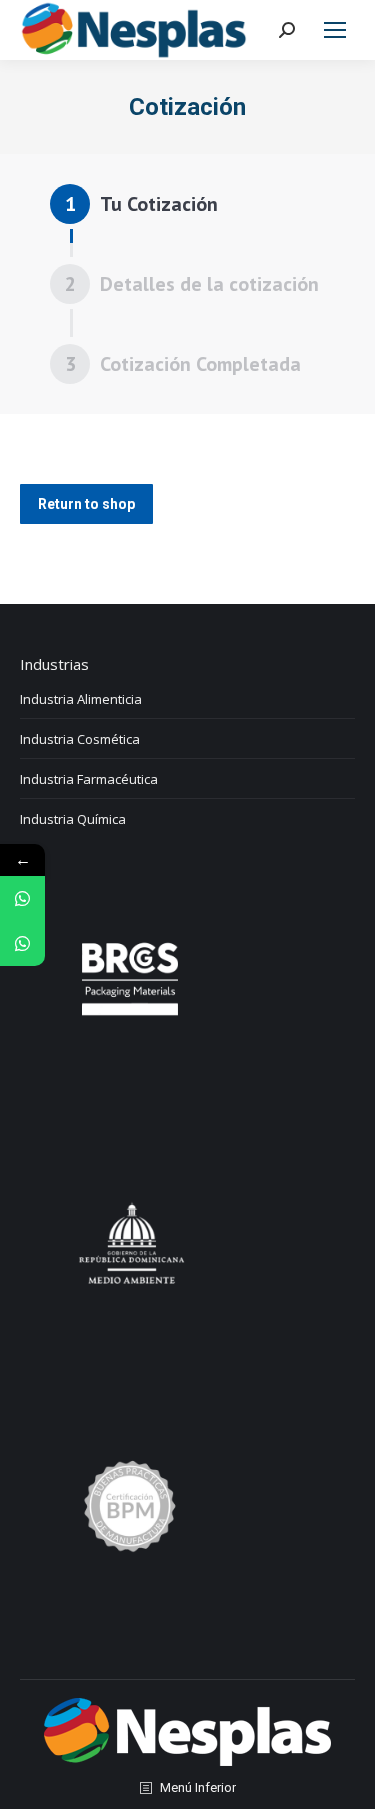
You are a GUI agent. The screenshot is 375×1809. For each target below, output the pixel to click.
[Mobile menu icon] (335, 30)
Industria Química (73, 819)
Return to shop (86, 504)
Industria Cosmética (80, 739)
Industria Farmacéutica (89, 779)
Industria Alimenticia (81, 699)
